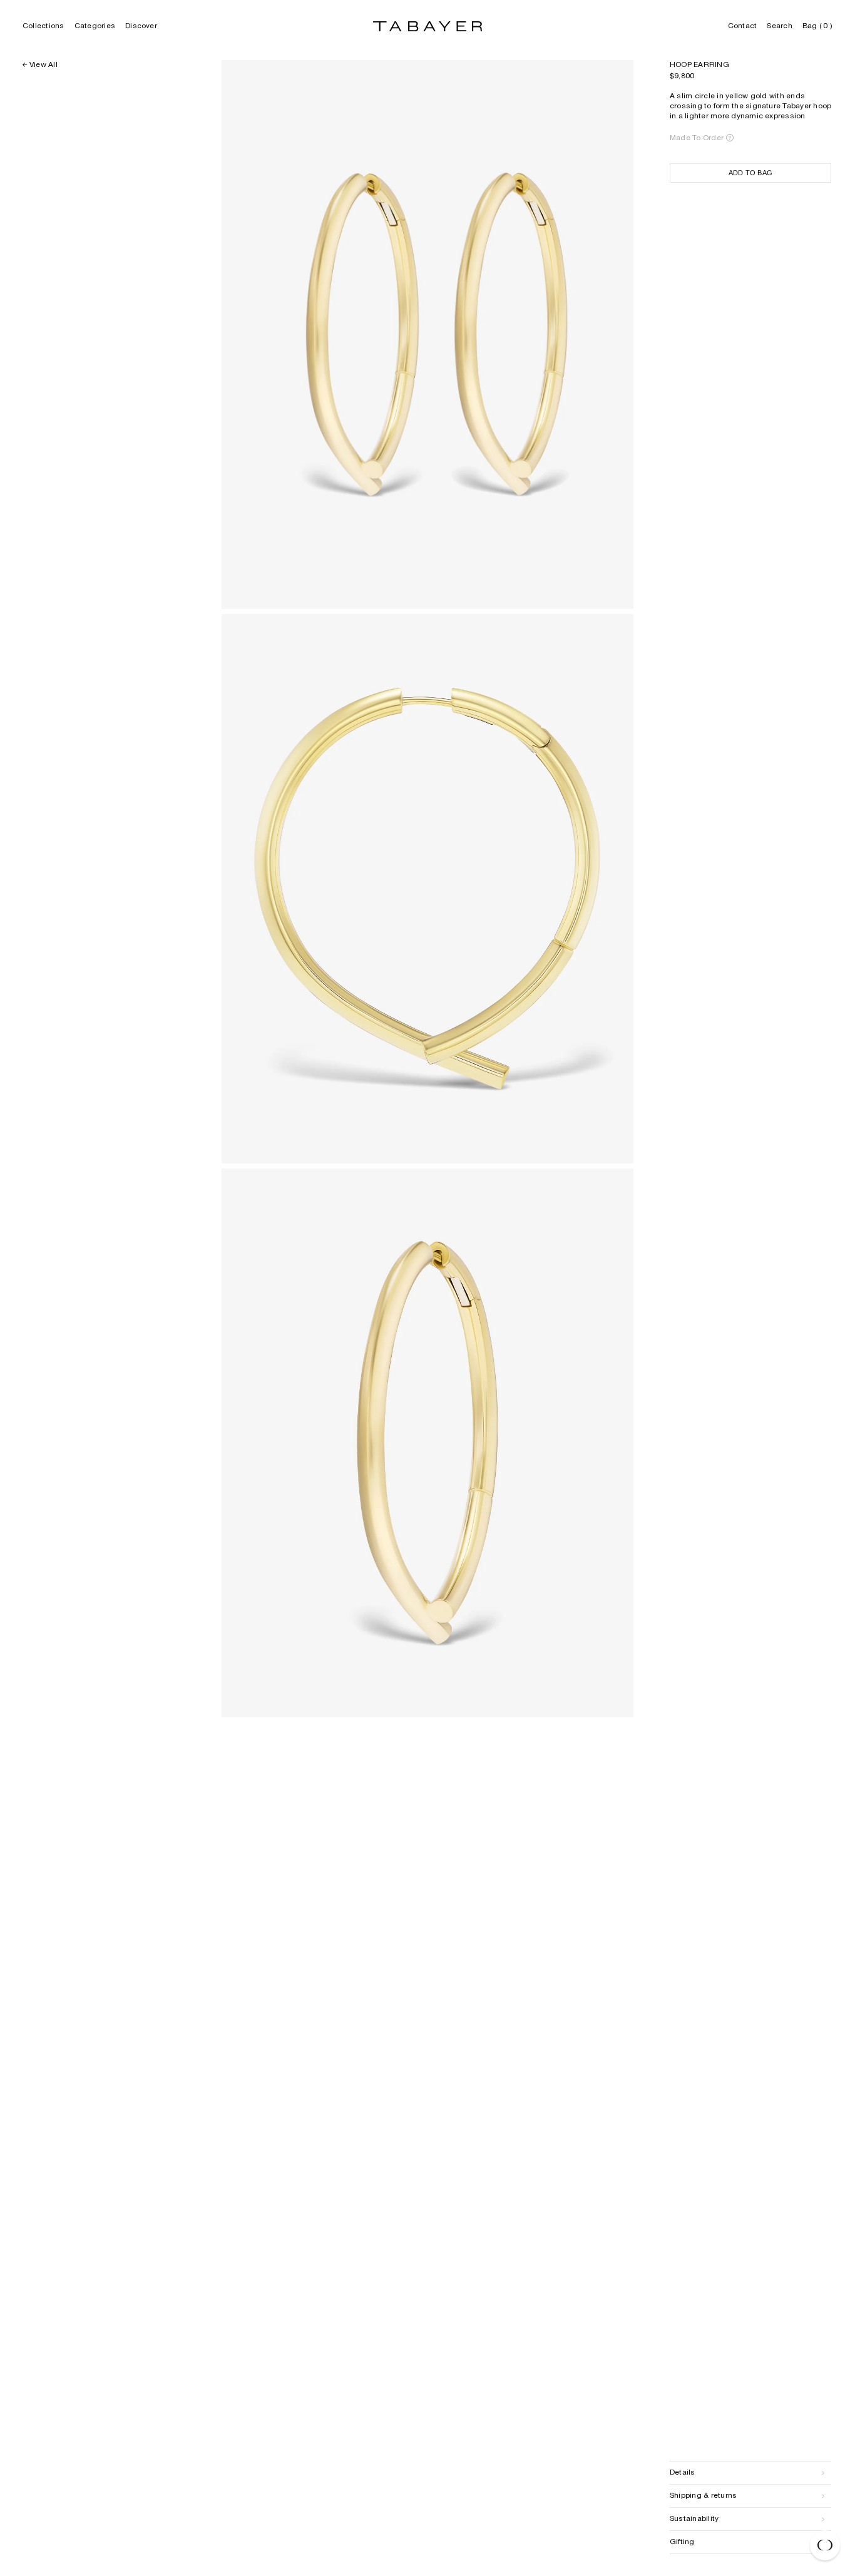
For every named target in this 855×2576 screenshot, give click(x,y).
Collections (44, 26)
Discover (141, 26)
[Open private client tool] (825, 2545)
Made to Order (697, 138)
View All (44, 65)
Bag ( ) (817, 26)
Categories (95, 26)
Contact (743, 26)
